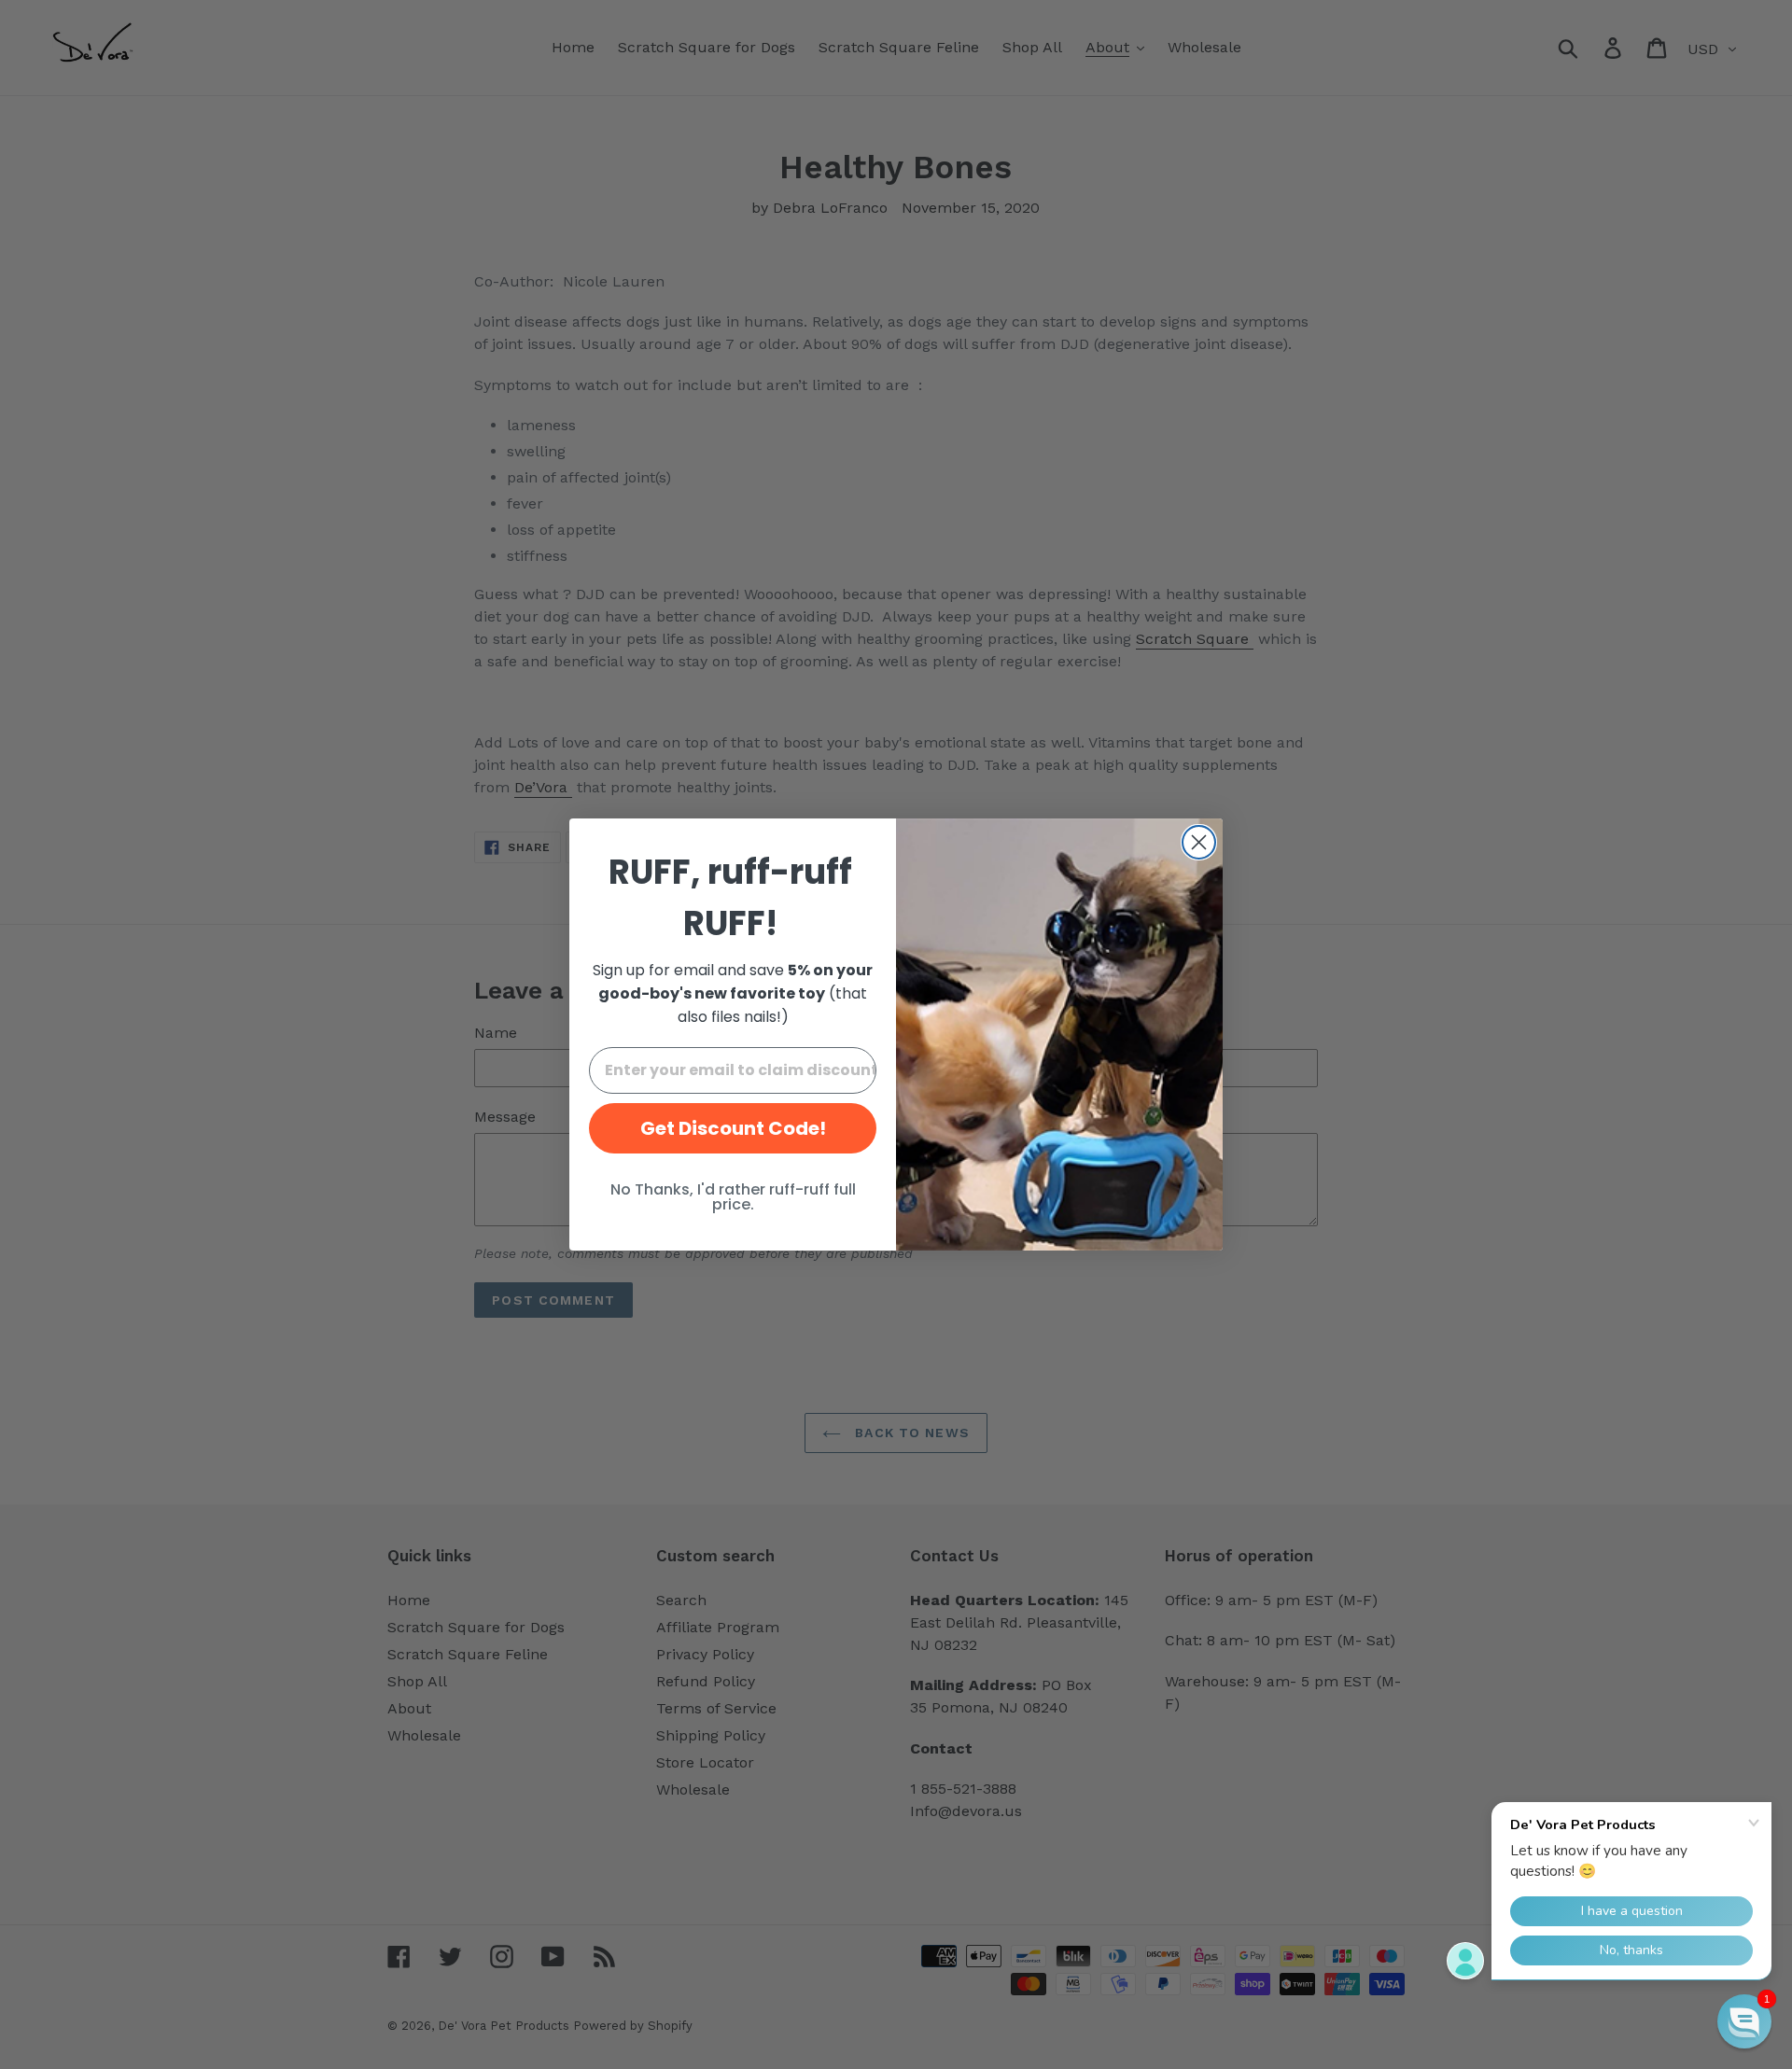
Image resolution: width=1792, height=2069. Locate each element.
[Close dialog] (1199, 842)
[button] (1744, 2021)
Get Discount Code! (733, 1128)
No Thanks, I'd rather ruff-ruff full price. (733, 1197)
